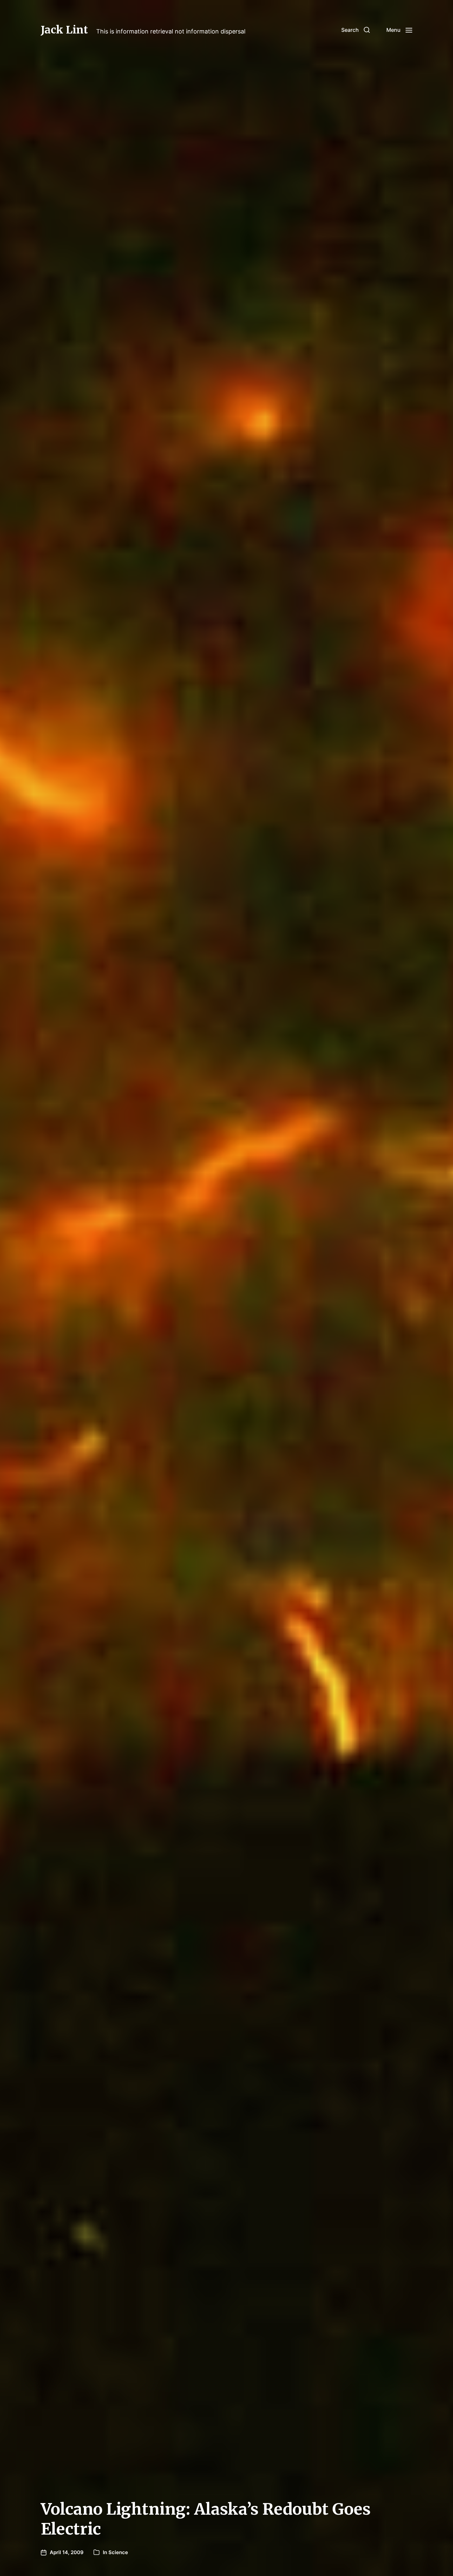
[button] (356, 30)
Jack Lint (64, 30)
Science (118, 2552)
